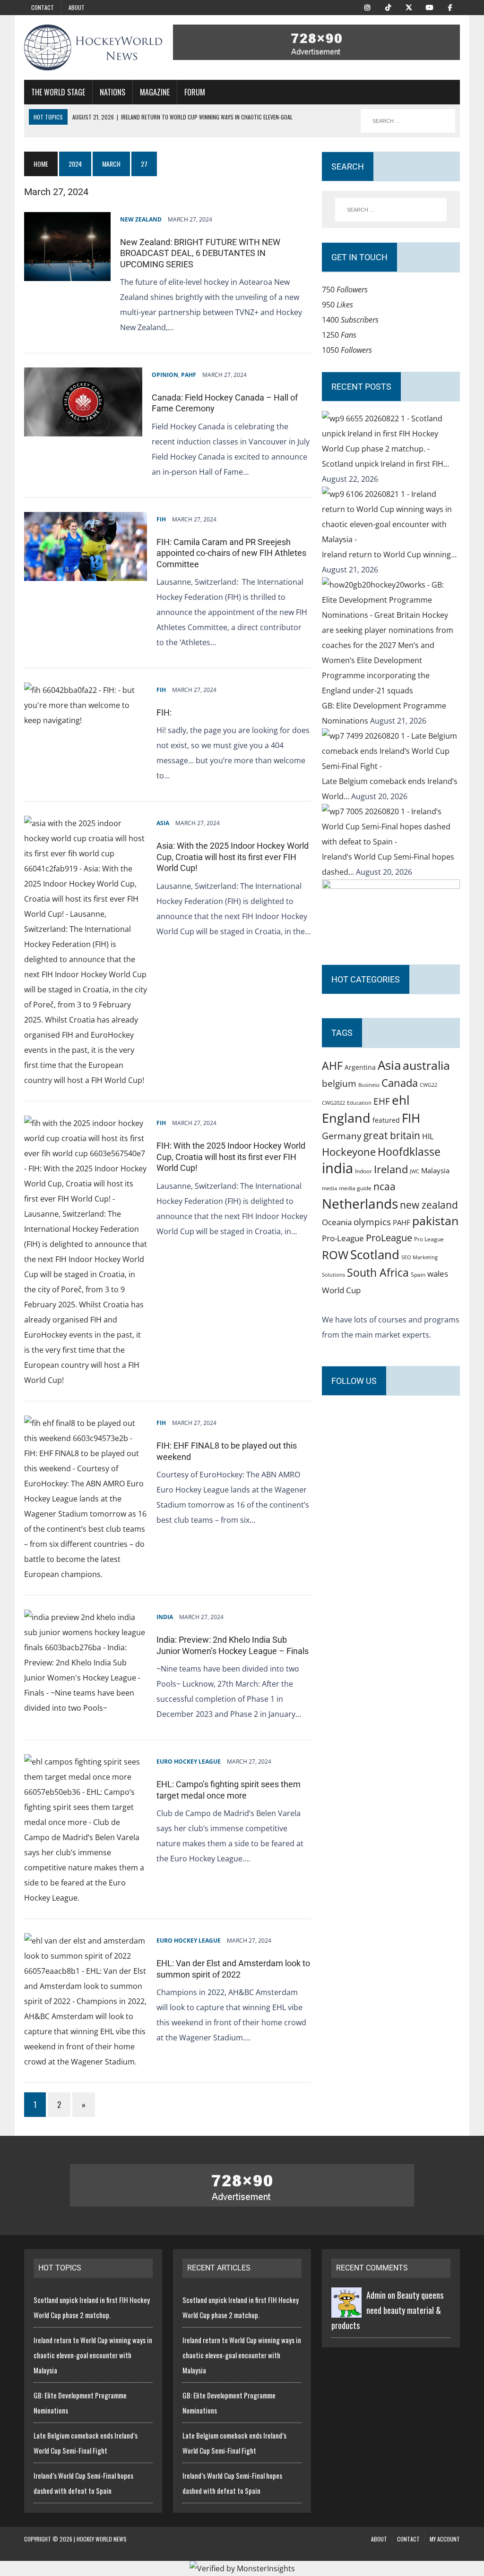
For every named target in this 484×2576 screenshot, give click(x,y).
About (77, 7)
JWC (415, 1171)
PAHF (189, 375)
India (165, 1617)
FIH (161, 519)
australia (426, 1065)
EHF (382, 1101)
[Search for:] (391, 210)
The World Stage (58, 92)
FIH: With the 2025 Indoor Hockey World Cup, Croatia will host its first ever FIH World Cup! (231, 1157)
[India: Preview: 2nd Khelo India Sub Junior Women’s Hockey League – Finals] (86, 1708)
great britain (392, 1135)
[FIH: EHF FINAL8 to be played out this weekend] (86, 1574)
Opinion (165, 375)
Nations (112, 92)
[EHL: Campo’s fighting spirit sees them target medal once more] (86, 1898)
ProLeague (389, 1237)
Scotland (375, 1254)
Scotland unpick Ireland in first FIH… (385, 464)
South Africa (378, 1272)
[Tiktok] (388, 7)
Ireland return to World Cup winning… (389, 554)
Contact (43, 7)
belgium (339, 1083)
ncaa (385, 1186)
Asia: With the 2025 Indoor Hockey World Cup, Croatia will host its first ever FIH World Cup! (233, 857)
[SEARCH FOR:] (408, 121)
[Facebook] (450, 7)
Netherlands (360, 1203)
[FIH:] (86, 720)
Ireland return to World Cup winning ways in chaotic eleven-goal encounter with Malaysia (93, 2355)
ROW (335, 1255)
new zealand (429, 1205)
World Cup (341, 1290)
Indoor (363, 1171)
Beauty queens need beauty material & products (387, 2310)
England (346, 1118)
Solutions (333, 1275)
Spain (418, 1274)
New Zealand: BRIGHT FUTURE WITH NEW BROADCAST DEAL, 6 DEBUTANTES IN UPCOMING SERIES (200, 253)
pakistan (435, 1221)
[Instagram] (367, 7)
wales (438, 1274)
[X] (409, 7)
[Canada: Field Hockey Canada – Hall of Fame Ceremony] (83, 429)
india (337, 1168)
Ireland (391, 1169)
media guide (355, 1188)
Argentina (360, 1067)
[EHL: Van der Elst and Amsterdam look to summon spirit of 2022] (86, 2062)
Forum (195, 92)
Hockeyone (349, 1152)
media (329, 1188)
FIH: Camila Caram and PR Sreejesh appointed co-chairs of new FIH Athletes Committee (231, 553)
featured (386, 1120)
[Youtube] (430, 7)
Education (359, 1103)
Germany (342, 1136)
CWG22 (428, 1085)
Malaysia (435, 1170)
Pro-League (343, 1238)
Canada (400, 1083)
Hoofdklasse (409, 1152)
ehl (401, 1100)
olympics (372, 1222)
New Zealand (141, 219)
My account (445, 2539)
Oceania (337, 1222)
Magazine (155, 92)
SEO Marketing (419, 1257)
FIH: (164, 712)
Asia (163, 823)
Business (369, 1085)
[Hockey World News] (93, 47)
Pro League (429, 1239)
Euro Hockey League (189, 1761)
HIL (428, 1136)
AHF (332, 1066)
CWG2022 (333, 1103)
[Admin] (346, 2310)
